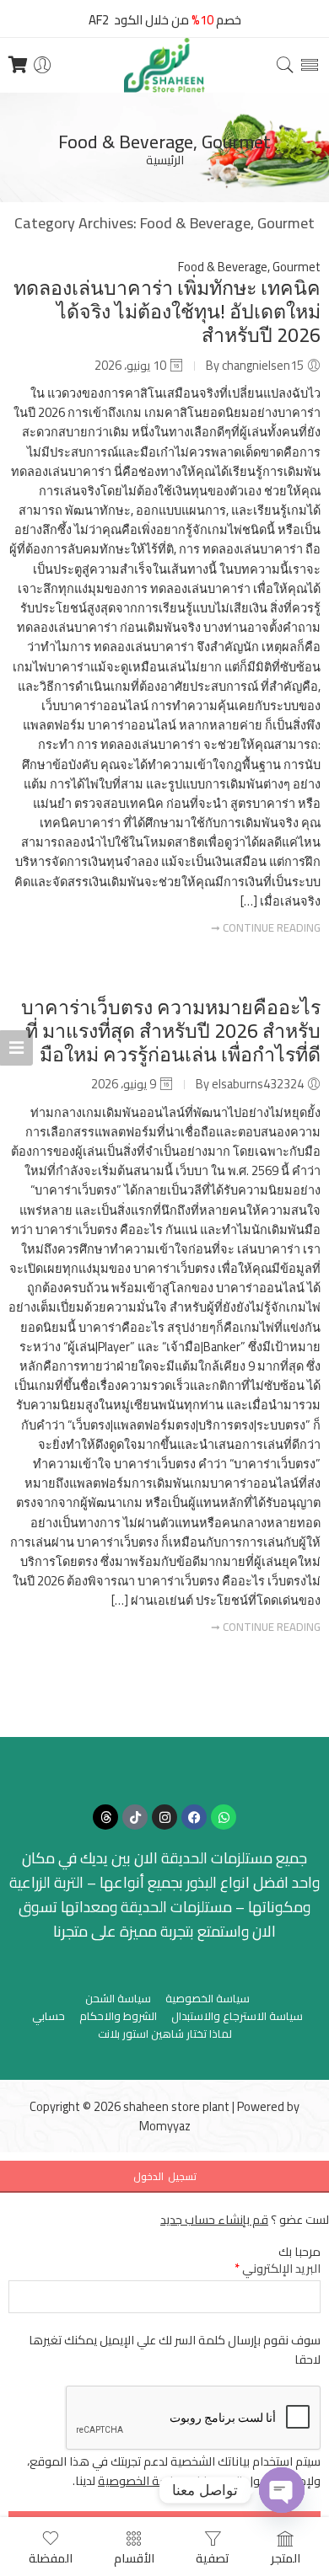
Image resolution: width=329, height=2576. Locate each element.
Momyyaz (165, 2126)
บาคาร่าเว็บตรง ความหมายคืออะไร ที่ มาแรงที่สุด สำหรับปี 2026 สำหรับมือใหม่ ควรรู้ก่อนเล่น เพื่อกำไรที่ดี (171, 1031)
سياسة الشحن (118, 1999)
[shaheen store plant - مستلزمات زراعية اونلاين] (165, 65)
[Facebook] (194, 1817)
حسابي (49, 2016)
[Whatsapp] (224, 1817)
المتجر (286, 2557)
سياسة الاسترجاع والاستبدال (237, 2016)
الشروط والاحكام (118, 2016)
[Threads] (105, 1817)
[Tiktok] (135, 1817)
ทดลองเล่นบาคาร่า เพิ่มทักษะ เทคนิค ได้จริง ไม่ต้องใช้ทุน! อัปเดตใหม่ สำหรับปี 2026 (167, 311)
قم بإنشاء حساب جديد (214, 2219)
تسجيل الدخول (165, 2176)
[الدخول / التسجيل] (43, 65)
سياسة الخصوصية (208, 1999)
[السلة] (18, 65)
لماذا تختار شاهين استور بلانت (165, 2034)
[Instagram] (164, 1817)
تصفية (213, 2557)
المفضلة (51, 2557)
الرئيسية (165, 160)
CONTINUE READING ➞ (266, 927)
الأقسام (134, 2557)
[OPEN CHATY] (282, 2490)
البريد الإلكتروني (278, 2268)
